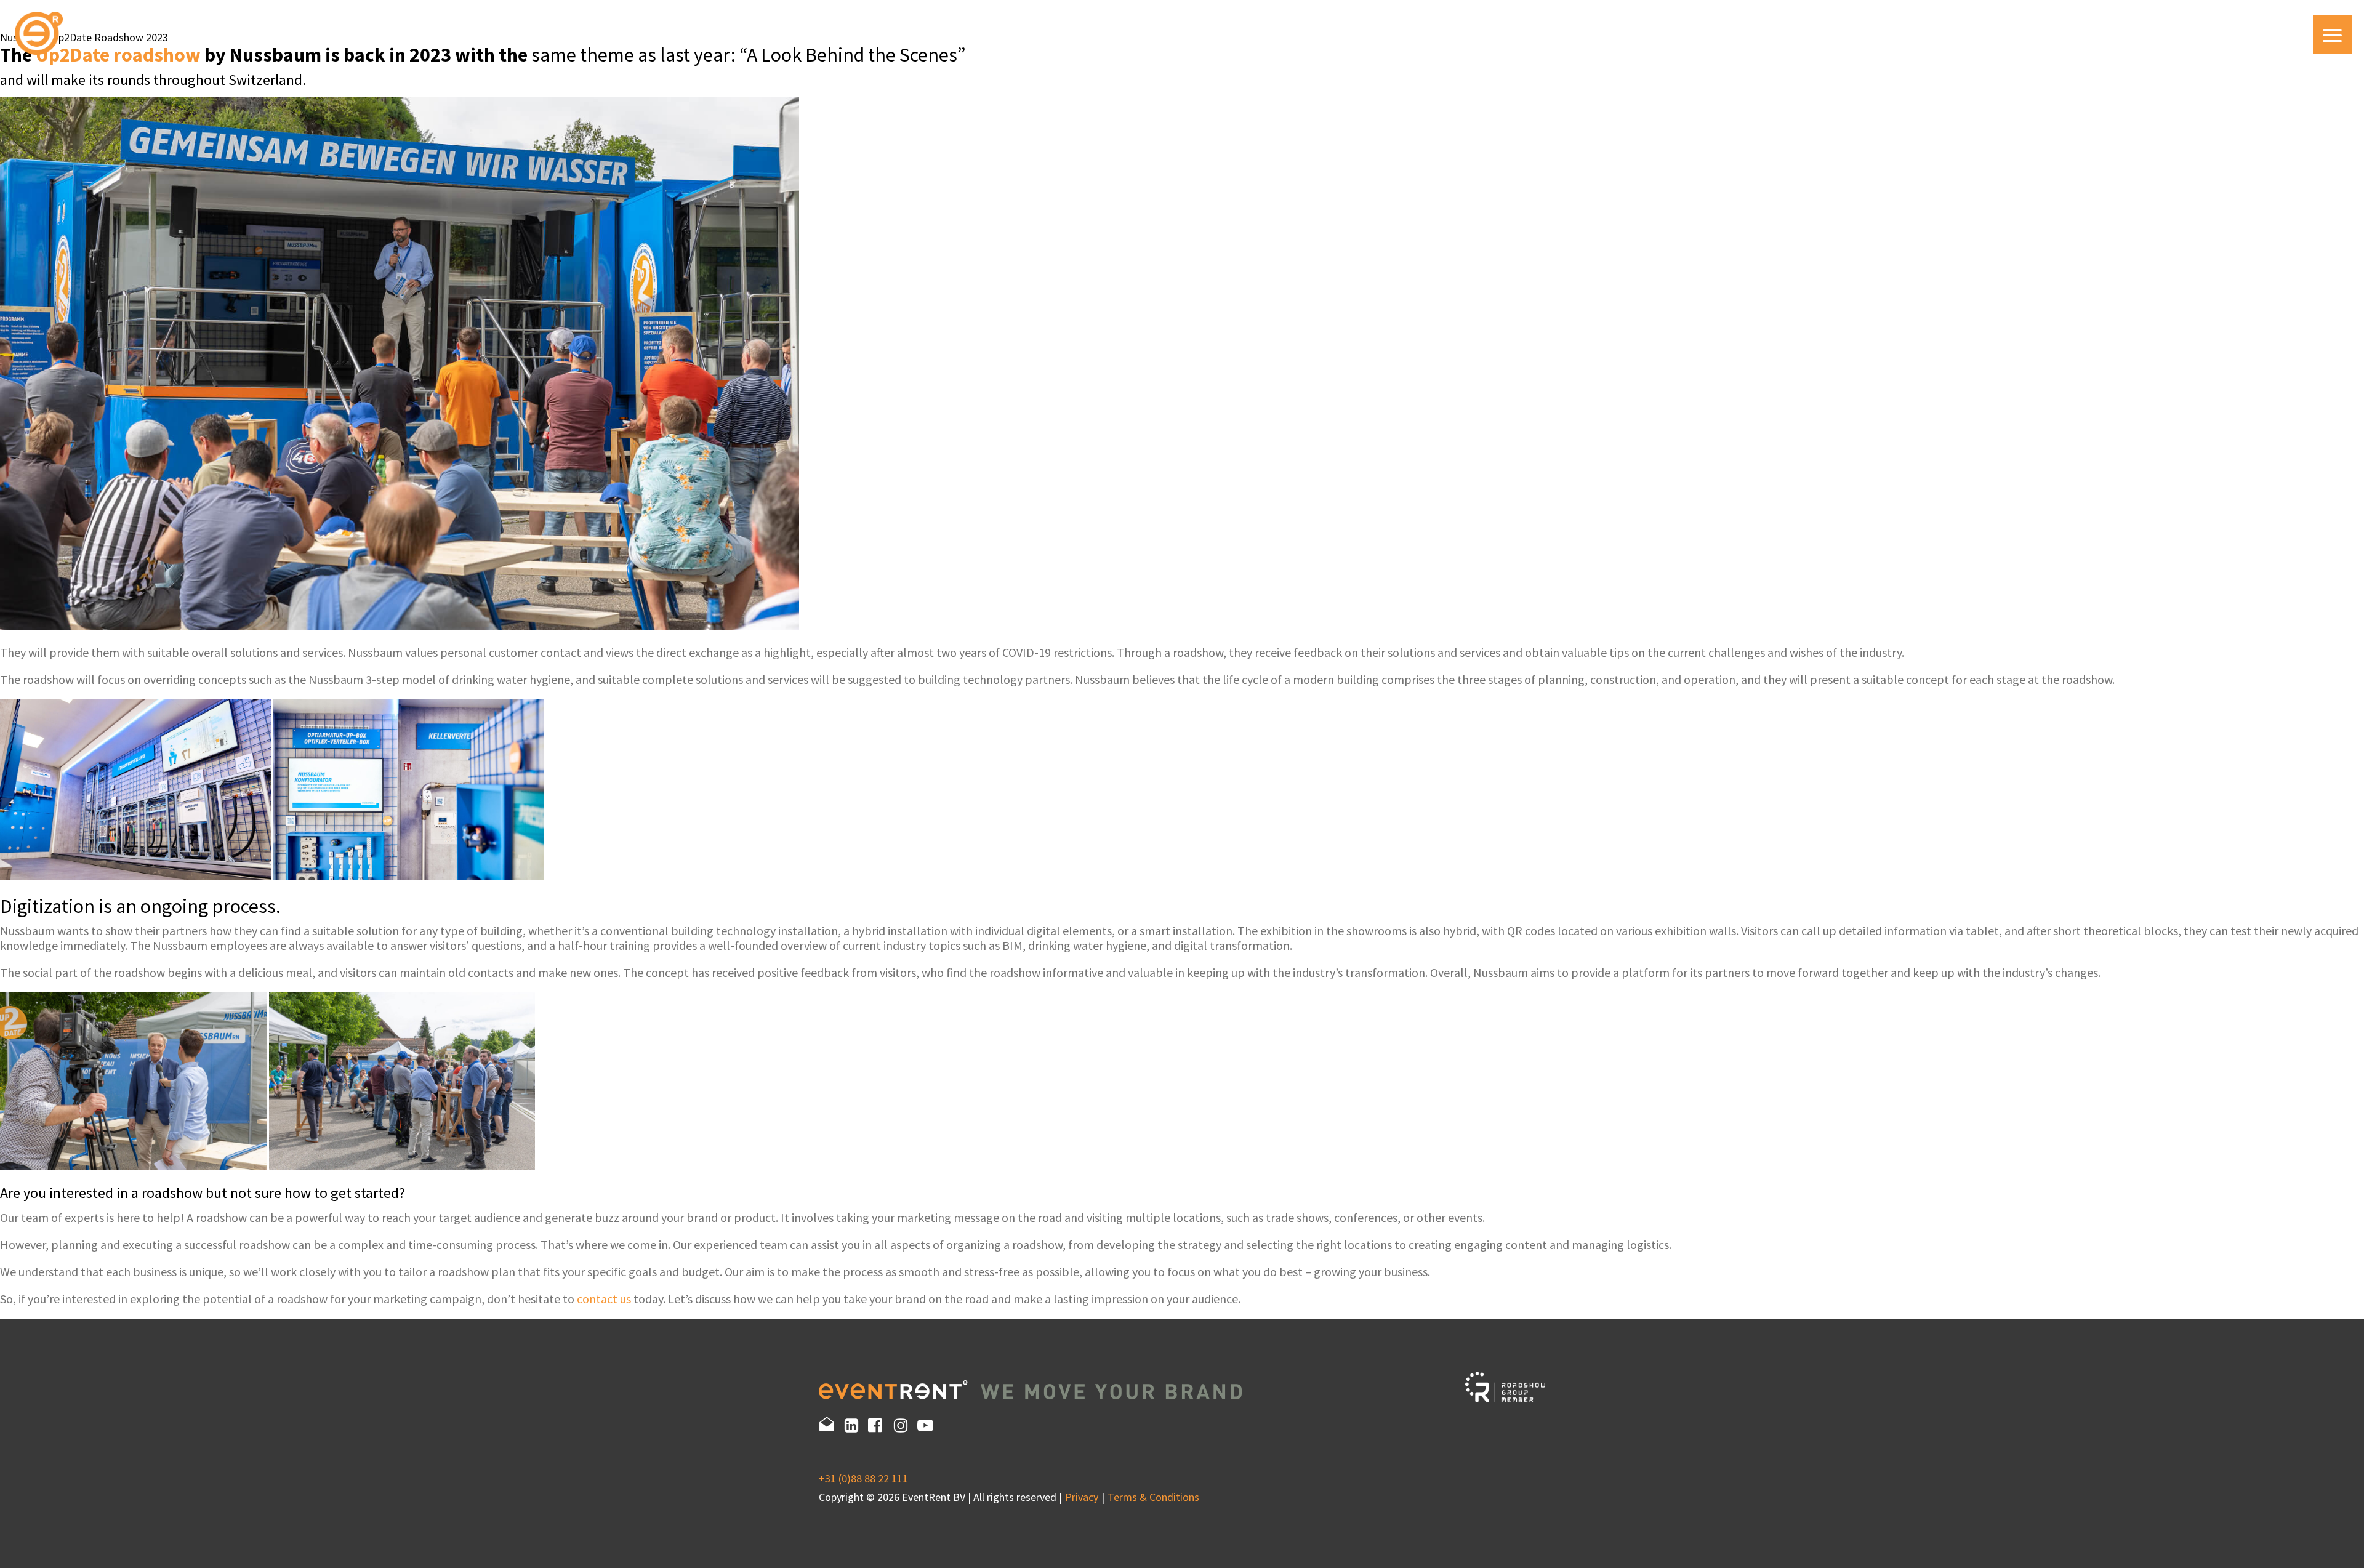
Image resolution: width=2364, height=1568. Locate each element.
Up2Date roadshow (118, 55)
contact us (604, 1299)
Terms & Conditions (1153, 1497)
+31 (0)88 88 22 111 (863, 1478)
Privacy (1082, 1497)
